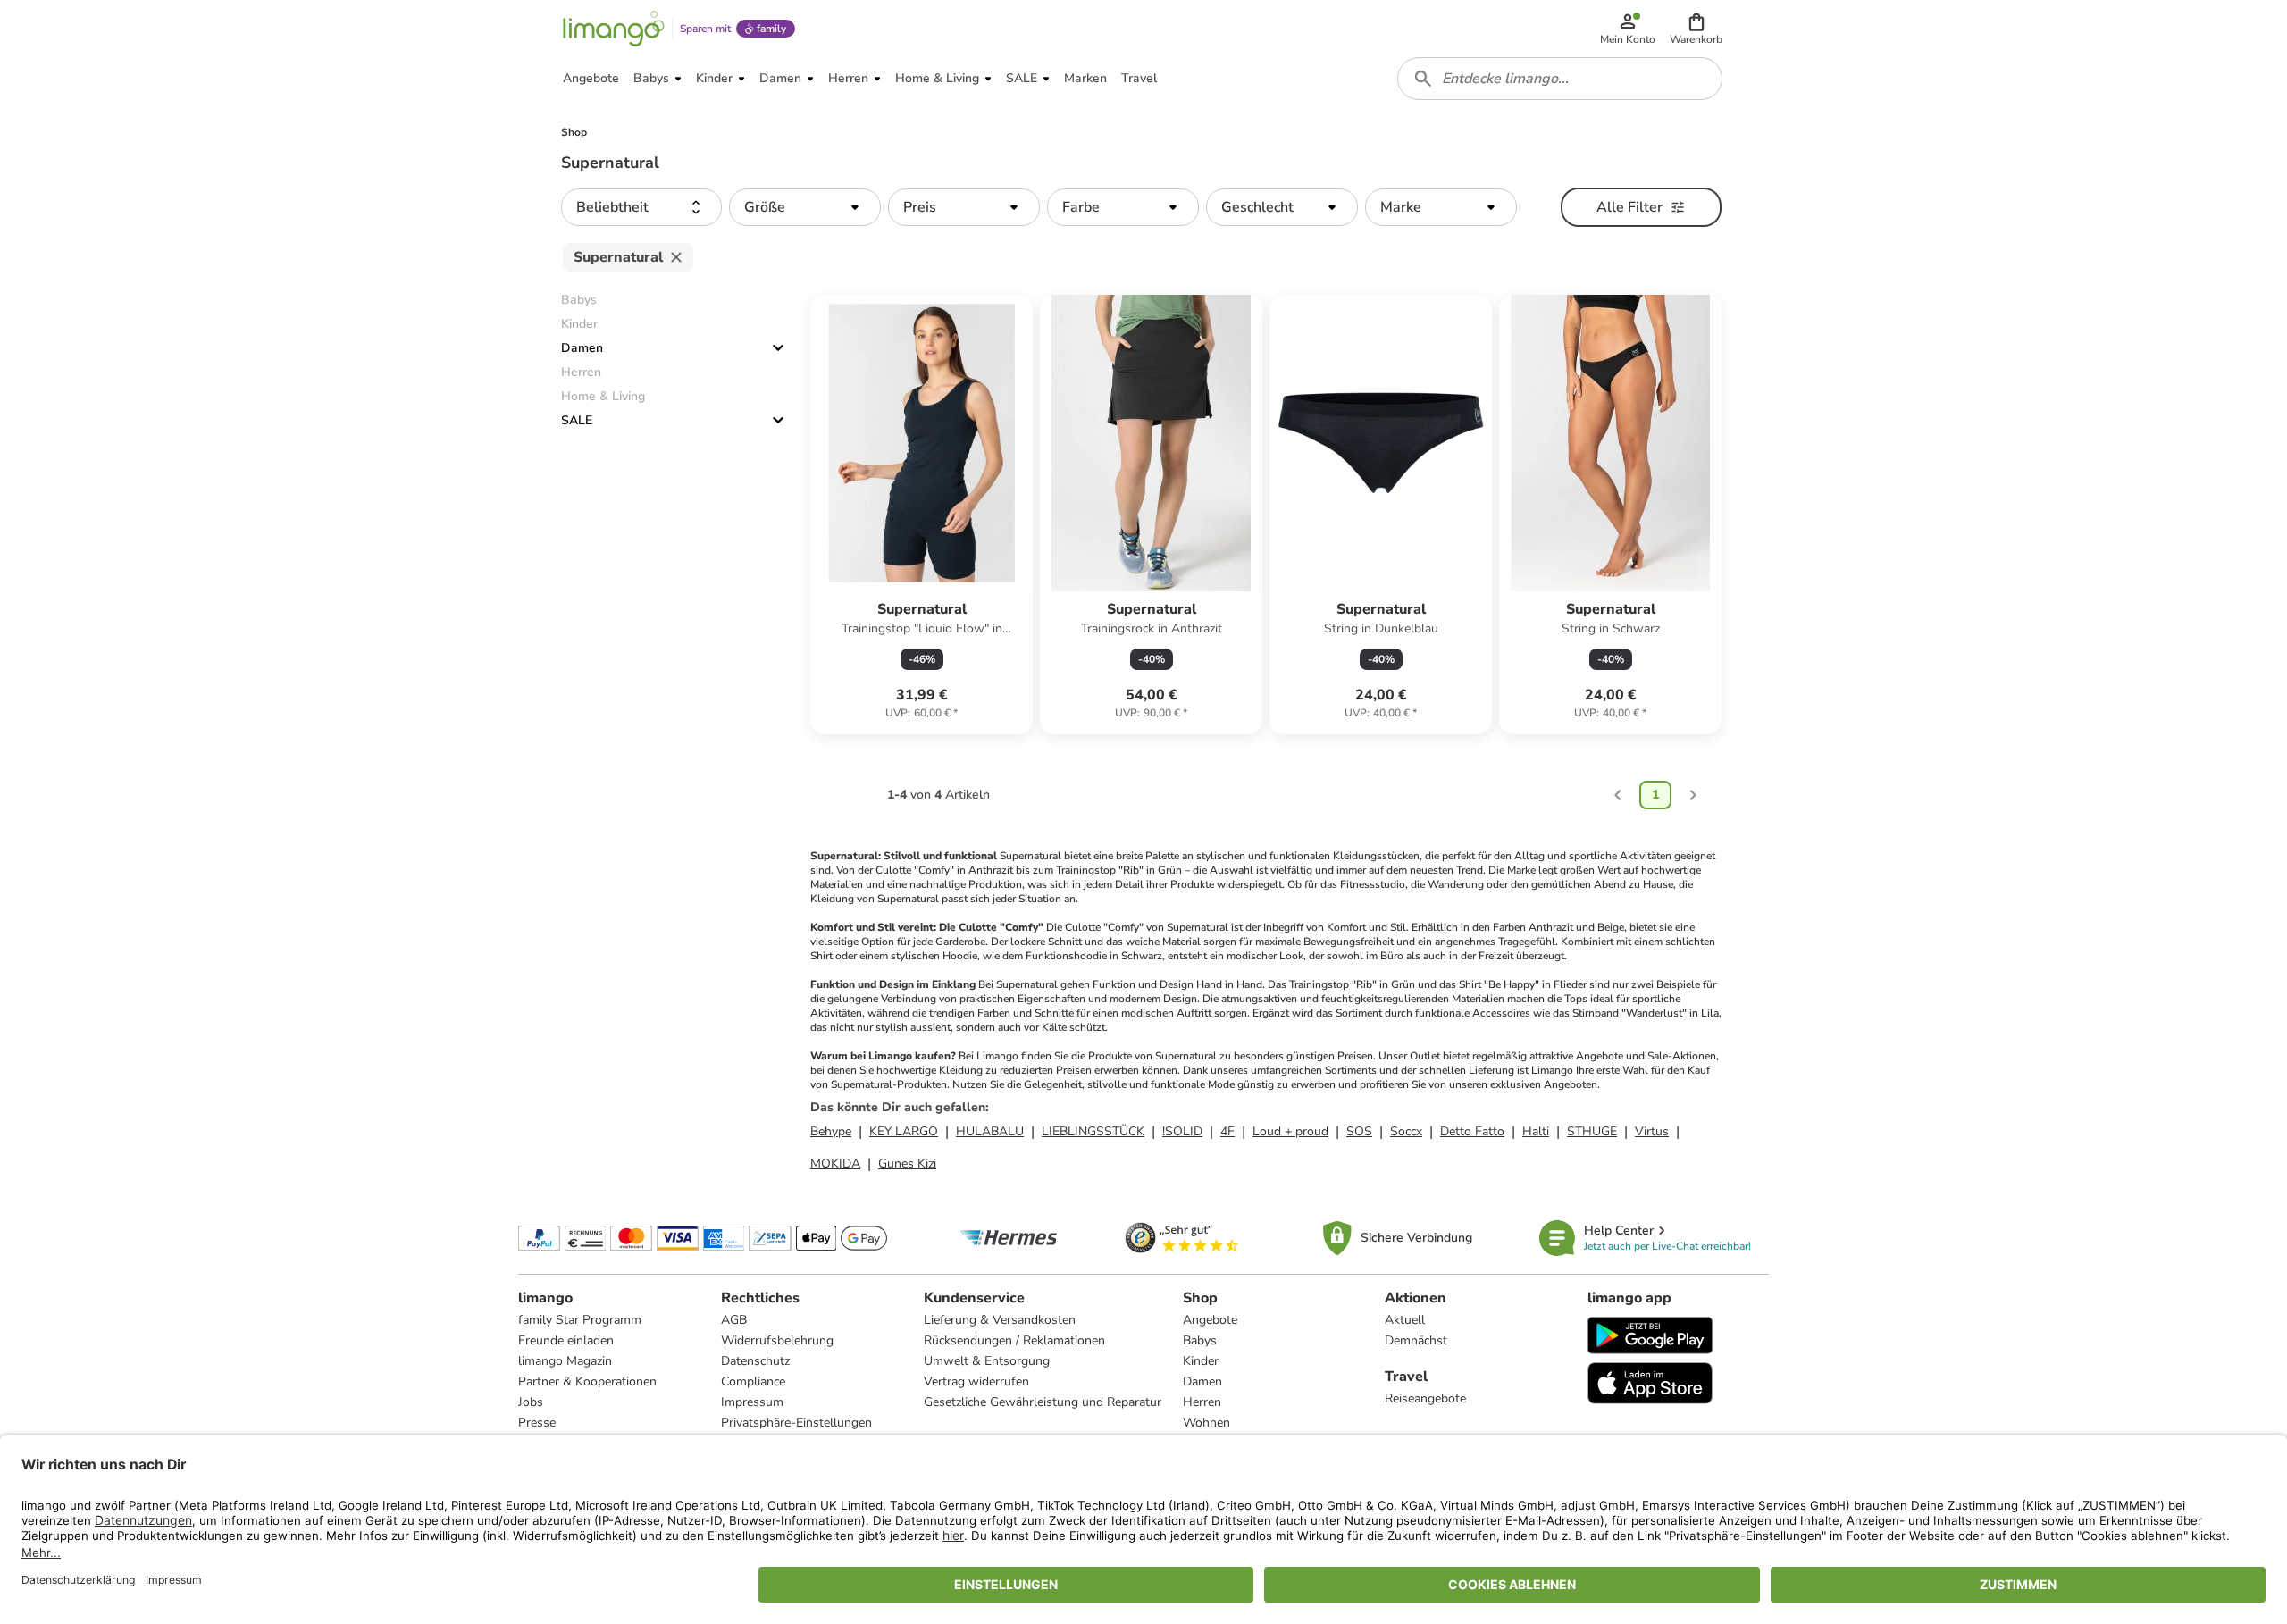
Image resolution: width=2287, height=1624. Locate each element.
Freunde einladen (566, 1340)
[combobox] (1560, 79)
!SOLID (1182, 1131)
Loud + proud (1290, 1131)
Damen (582, 348)
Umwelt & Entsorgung (987, 1361)
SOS (1359, 1131)
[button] (1696, 29)
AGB (734, 1320)
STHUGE (1592, 1131)
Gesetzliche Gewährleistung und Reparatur (1043, 1402)
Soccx (1406, 1131)
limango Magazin (565, 1361)
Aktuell (1405, 1320)
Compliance (753, 1381)
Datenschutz (755, 1361)
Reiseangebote (1425, 1398)
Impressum (752, 1402)
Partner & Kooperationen (587, 1381)
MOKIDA (835, 1164)
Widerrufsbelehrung (777, 1340)
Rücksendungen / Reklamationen (1014, 1340)
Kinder (1201, 1361)
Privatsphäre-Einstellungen (796, 1423)
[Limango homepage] (614, 29)
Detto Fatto (1472, 1131)
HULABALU (990, 1131)
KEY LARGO (904, 1131)
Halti (1536, 1131)
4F (1227, 1131)
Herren (1202, 1402)
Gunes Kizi (907, 1164)
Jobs (531, 1402)
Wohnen (1206, 1423)
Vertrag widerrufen (976, 1381)
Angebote (1210, 1320)
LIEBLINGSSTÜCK (1093, 1131)
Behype (831, 1131)
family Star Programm (580, 1320)
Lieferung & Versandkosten (1000, 1320)
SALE (577, 420)
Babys (1200, 1340)
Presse (537, 1423)
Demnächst (1416, 1340)
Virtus (1652, 1131)
